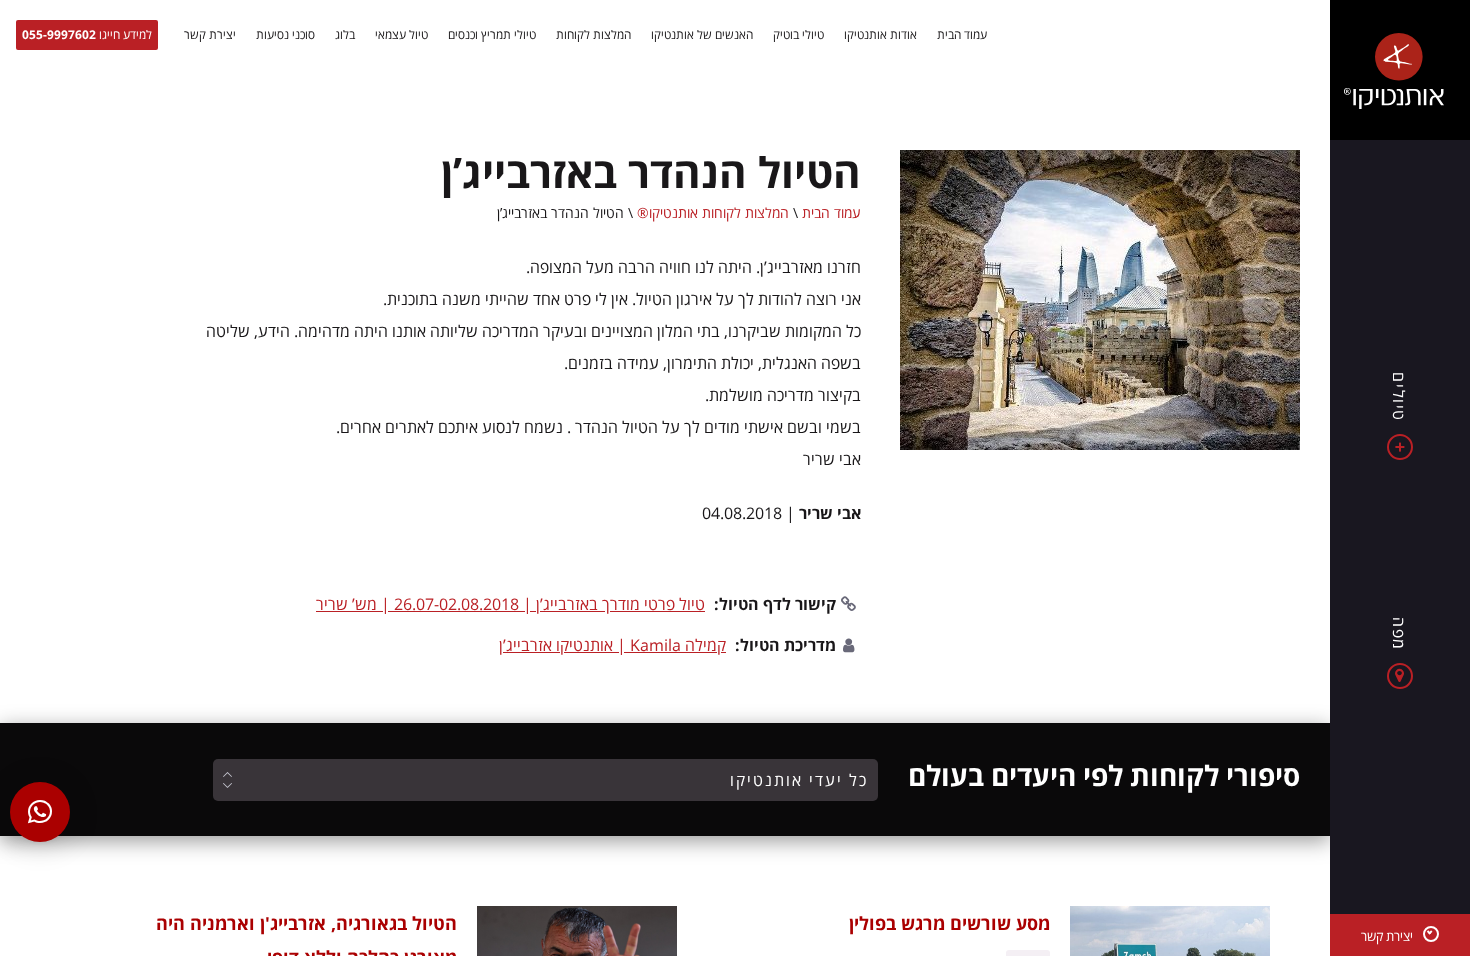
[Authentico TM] (1400, 70)
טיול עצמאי (401, 35)
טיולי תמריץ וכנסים (492, 35)
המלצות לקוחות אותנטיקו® (713, 212)
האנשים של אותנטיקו (702, 35)
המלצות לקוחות (593, 35)
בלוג (345, 35)
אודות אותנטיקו (880, 35)
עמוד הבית (962, 35)
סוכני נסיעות (285, 35)
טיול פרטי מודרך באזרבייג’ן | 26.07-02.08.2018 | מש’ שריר (510, 604)
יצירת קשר (210, 35)
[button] (40, 812)
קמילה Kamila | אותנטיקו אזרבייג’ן (612, 645)
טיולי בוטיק (798, 35)
